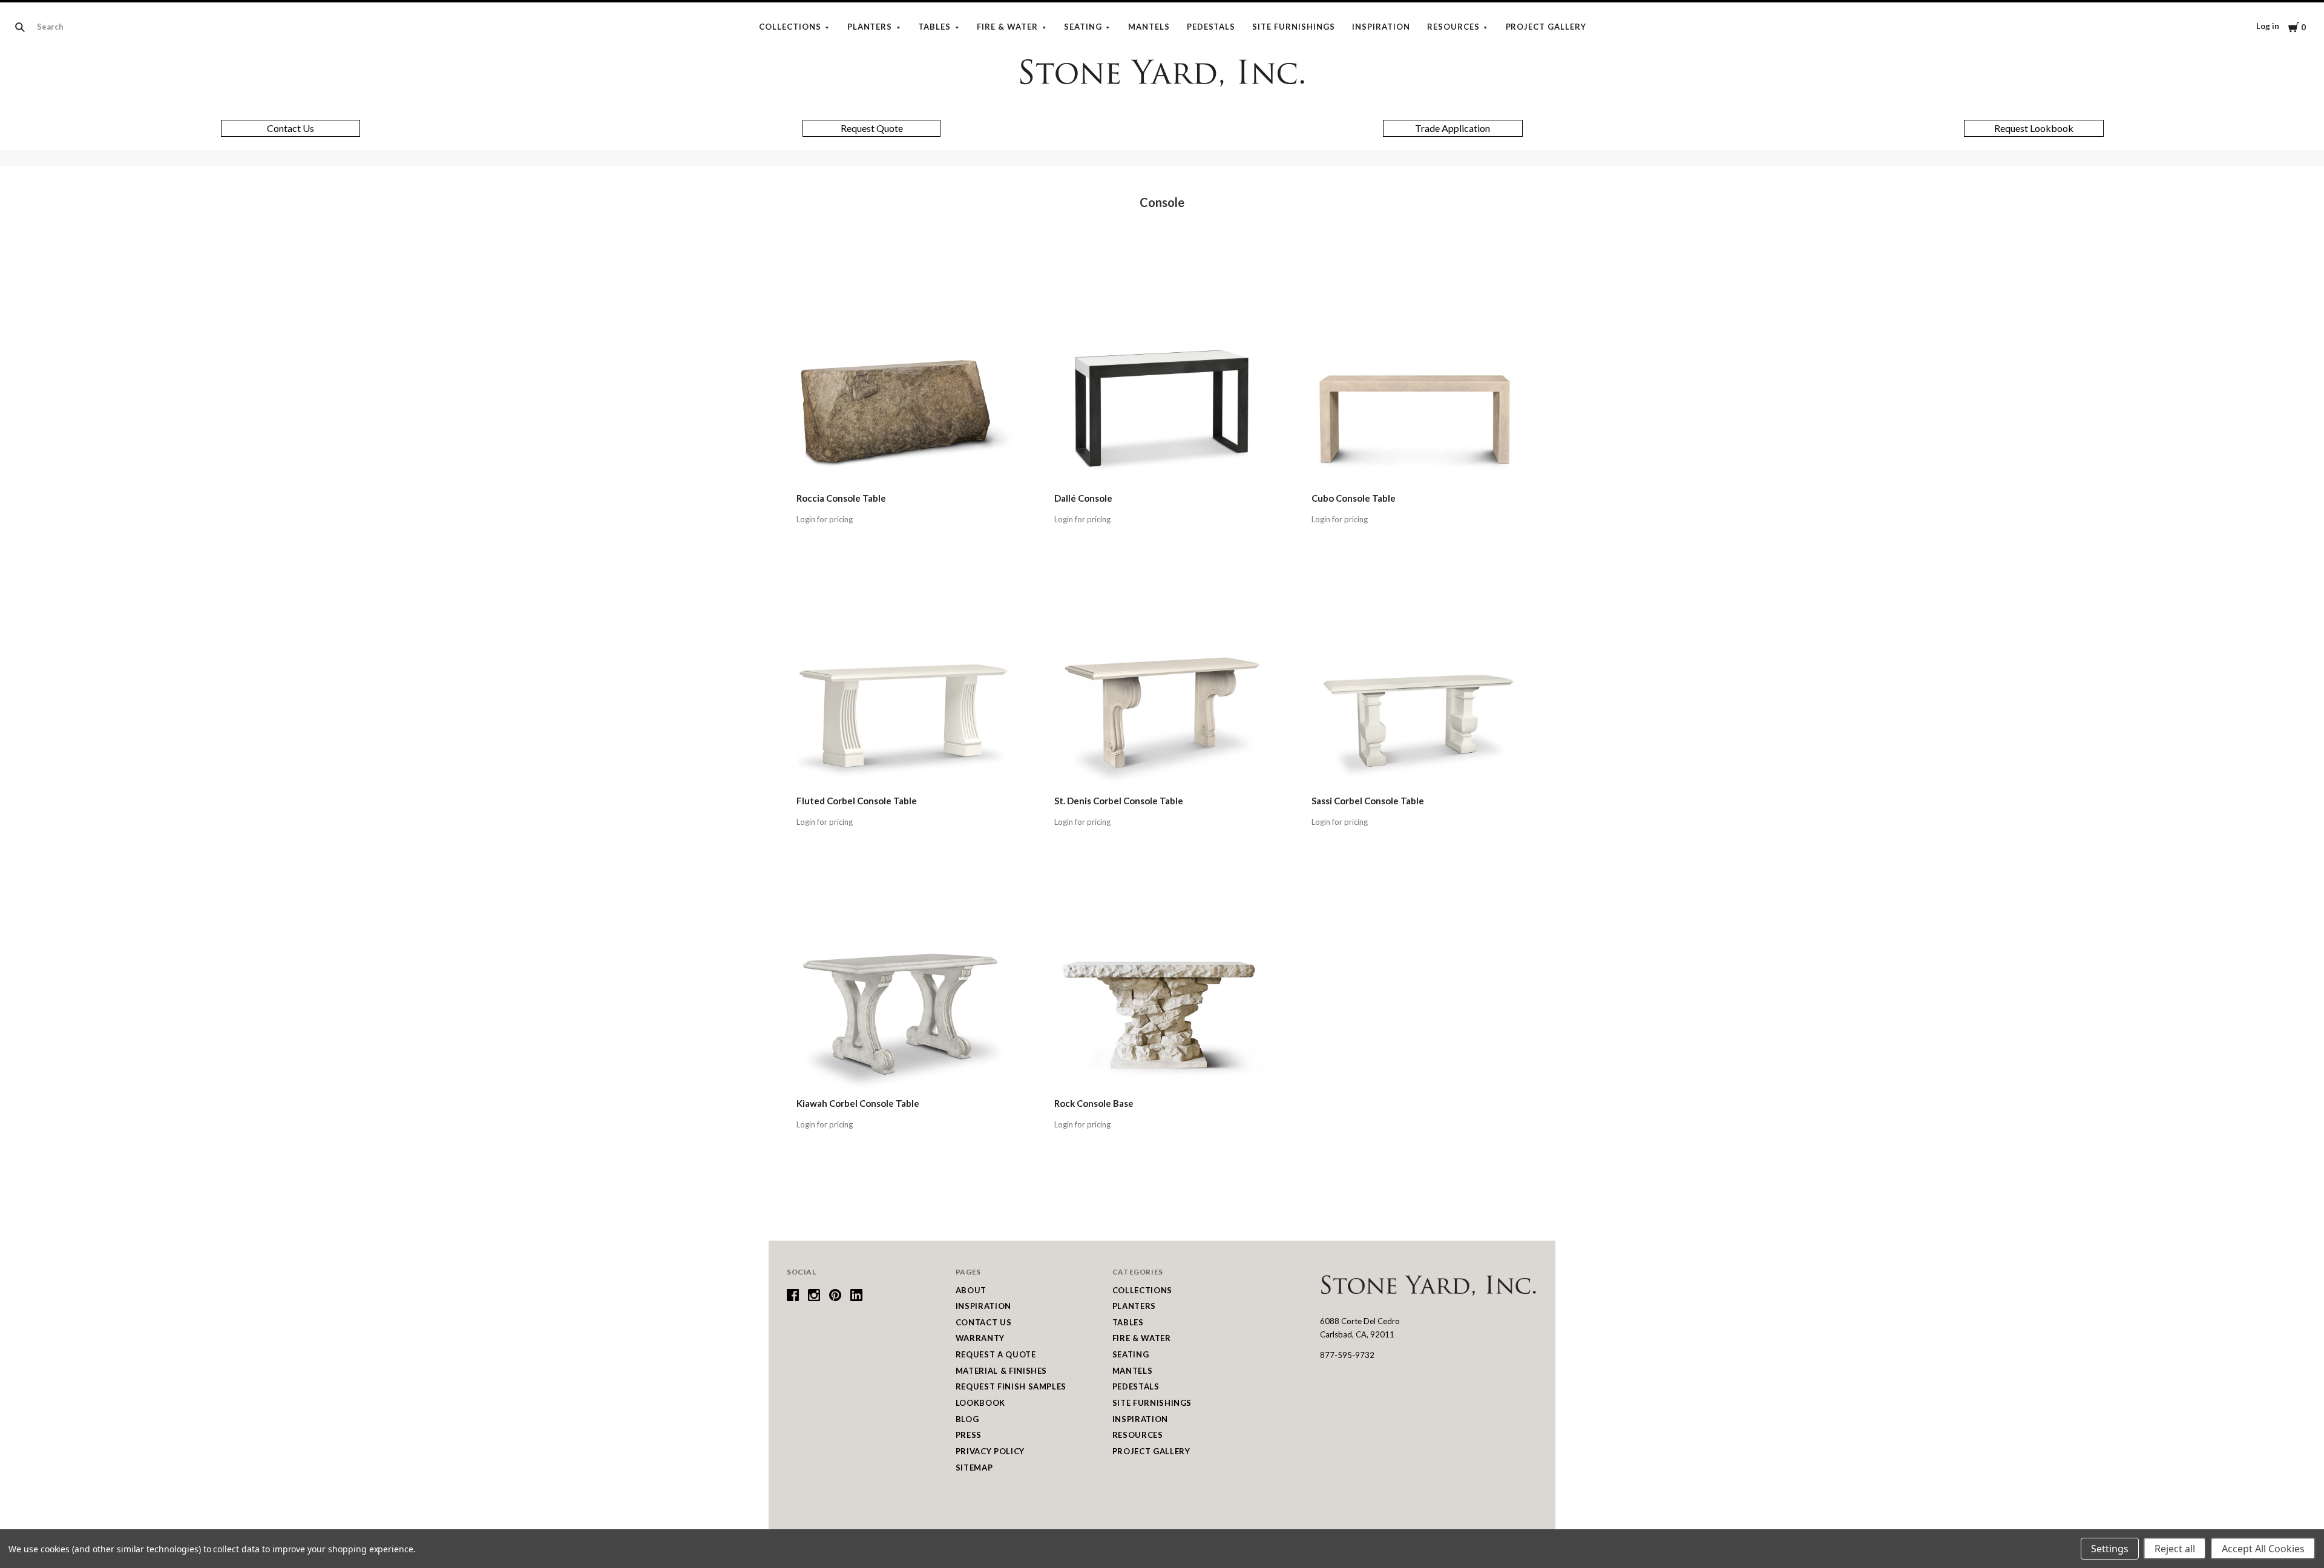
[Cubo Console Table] (1420, 377)
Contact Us (984, 1322)
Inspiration (1381, 27)
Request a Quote (996, 1354)
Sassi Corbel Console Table (1368, 801)
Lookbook (980, 1403)
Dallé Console (1083, 498)
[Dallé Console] (1162, 377)
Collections (790, 27)
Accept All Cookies (2263, 1549)
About (971, 1290)
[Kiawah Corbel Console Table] (904, 982)
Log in (2268, 26)
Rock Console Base (1094, 1103)
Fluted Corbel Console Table (857, 801)
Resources (1453, 27)
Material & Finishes (1001, 1371)
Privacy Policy (990, 1451)
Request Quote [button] (872, 128)
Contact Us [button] (290, 128)
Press (969, 1435)
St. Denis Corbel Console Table (1119, 801)
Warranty (980, 1338)
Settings (2110, 1549)
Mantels (1149, 27)
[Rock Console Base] (1162, 982)
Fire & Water (1007, 27)
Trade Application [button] (1452, 128)
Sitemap (974, 1468)
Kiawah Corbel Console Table (858, 1103)
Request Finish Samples (1011, 1386)
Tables (934, 27)
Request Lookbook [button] (2034, 128)
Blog (967, 1419)
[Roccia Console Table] (904, 377)
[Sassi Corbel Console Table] (1420, 680)
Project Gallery (1546, 27)
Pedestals (1211, 27)
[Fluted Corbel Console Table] (904, 680)
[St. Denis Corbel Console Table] (1162, 680)
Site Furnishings (1294, 27)
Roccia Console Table (841, 498)
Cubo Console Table (1354, 498)
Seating (1083, 27)
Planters (870, 27)
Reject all (2175, 1549)
